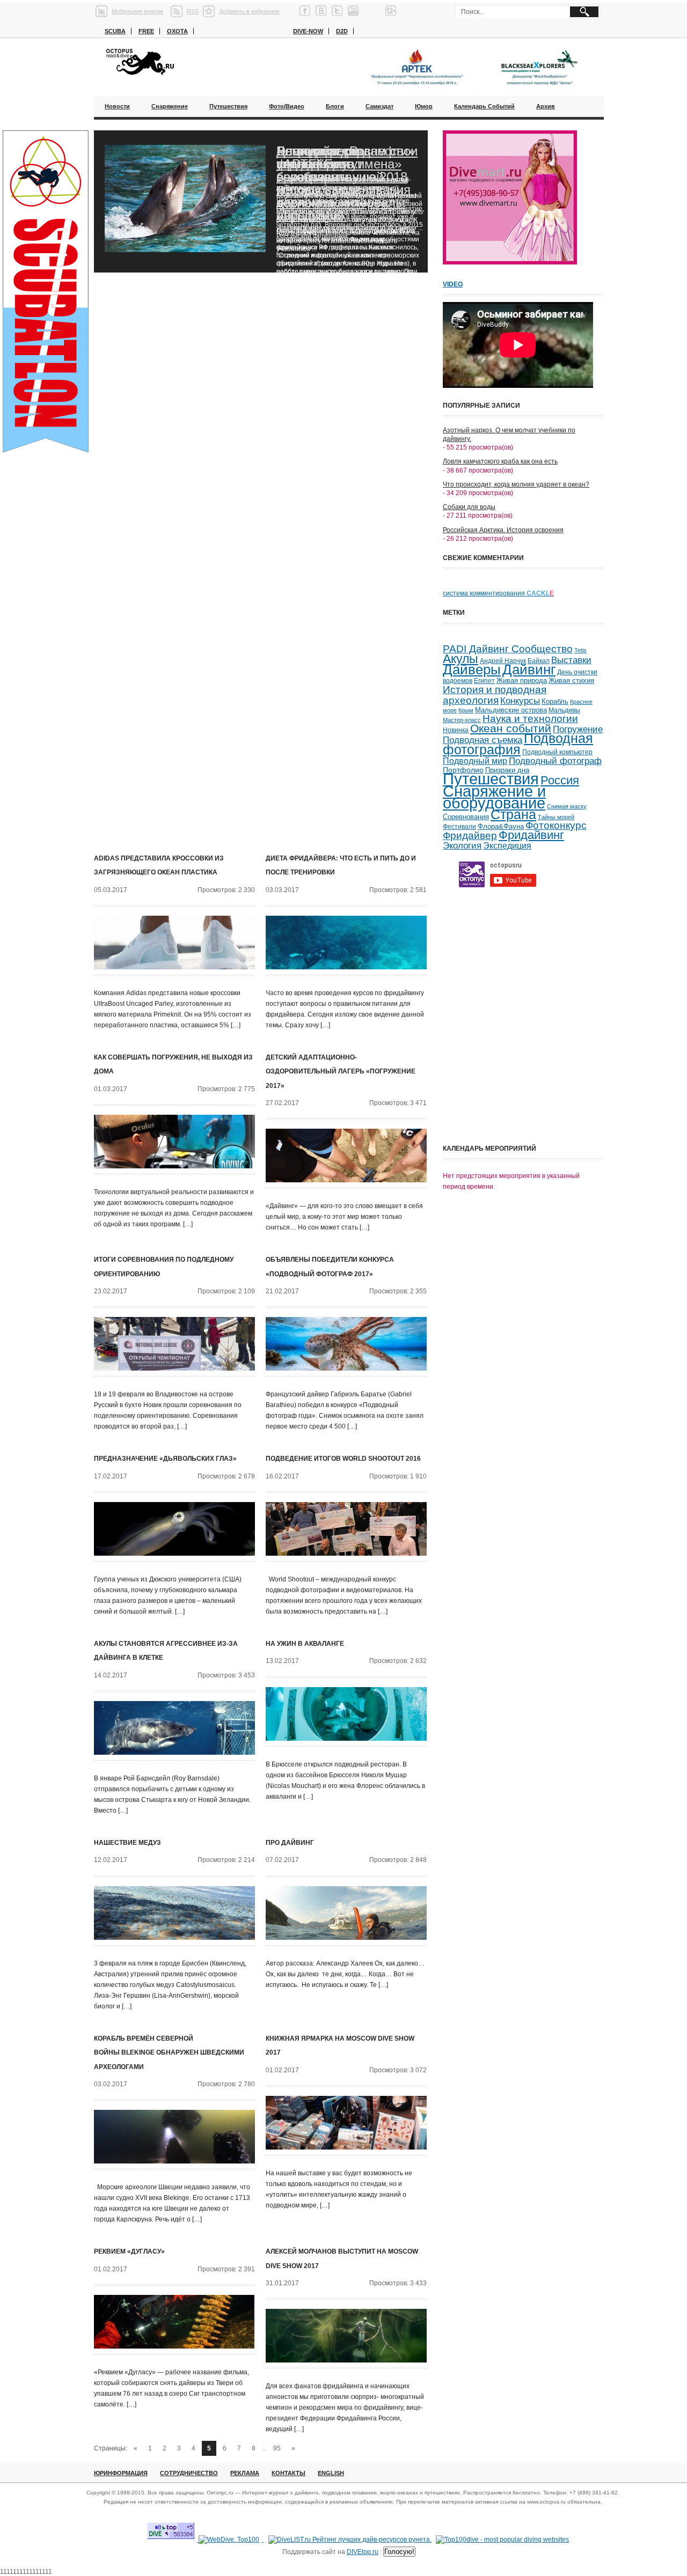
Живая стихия (571, 681)
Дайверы (472, 669)
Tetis (580, 650)
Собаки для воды (469, 507)
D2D (342, 31)
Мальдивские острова (511, 710)
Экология (462, 846)
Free (146, 31)
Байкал (539, 661)
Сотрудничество (189, 2473)
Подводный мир (475, 761)
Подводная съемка (483, 740)
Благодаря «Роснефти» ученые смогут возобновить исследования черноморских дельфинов (346, 183)
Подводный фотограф (555, 761)
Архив (546, 106)
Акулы (461, 659)
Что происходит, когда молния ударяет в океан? (516, 484)
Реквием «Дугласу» (129, 2251)
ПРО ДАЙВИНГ (290, 1843)
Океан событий (511, 728)
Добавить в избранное (249, 11)
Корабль (555, 702)
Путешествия (228, 106)
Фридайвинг (531, 835)
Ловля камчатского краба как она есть (500, 461)
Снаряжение (170, 106)
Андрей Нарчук (503, 661)
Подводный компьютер (557, 752)
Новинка (456, 730)
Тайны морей (556, 817)
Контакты (288, 2473)
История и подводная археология (495, 694)
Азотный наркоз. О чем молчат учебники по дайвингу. (509, 435)
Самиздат (379, 106)
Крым (466, 710)
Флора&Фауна (501, 826)
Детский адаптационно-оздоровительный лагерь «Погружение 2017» (341, 1072)
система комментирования (498, 593)
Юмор (424, 106)
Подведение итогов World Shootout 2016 (343, 1459)
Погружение (578, 729)
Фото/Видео (287, 106)
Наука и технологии (530, 719)
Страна (513, 815)
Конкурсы (520, 701)
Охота (177, 31)
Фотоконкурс (556, 825)
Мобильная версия (137, 11)
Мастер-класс (462, 720)
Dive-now (308, 31)
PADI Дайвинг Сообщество (508, 649)
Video (453, 284)
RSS (193, 11)
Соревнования (466, 817)
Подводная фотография (518, 744)
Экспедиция (507, 846)
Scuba (115, 31)
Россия (560, 780)
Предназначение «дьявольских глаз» (165, 1459)
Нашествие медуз (127, 1843)
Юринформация (121, 2473)
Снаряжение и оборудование (494, 797)
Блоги (335, 106)
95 (277, 2448)
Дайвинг (529, 669)
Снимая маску (567, 806)
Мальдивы (564, 710)
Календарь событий (484, 106)
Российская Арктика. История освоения (503, 530)
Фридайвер (470, 836)
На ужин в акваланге (305, 1644)
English (331, 2473)
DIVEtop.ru (363, 2552)
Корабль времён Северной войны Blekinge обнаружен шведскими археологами (169, 2053)
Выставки (571, 660)
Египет (484, 681)
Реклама (245, 2473)
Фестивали (459, 827)
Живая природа (522, 681)
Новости (117, 106)
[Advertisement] (523, 1064)
